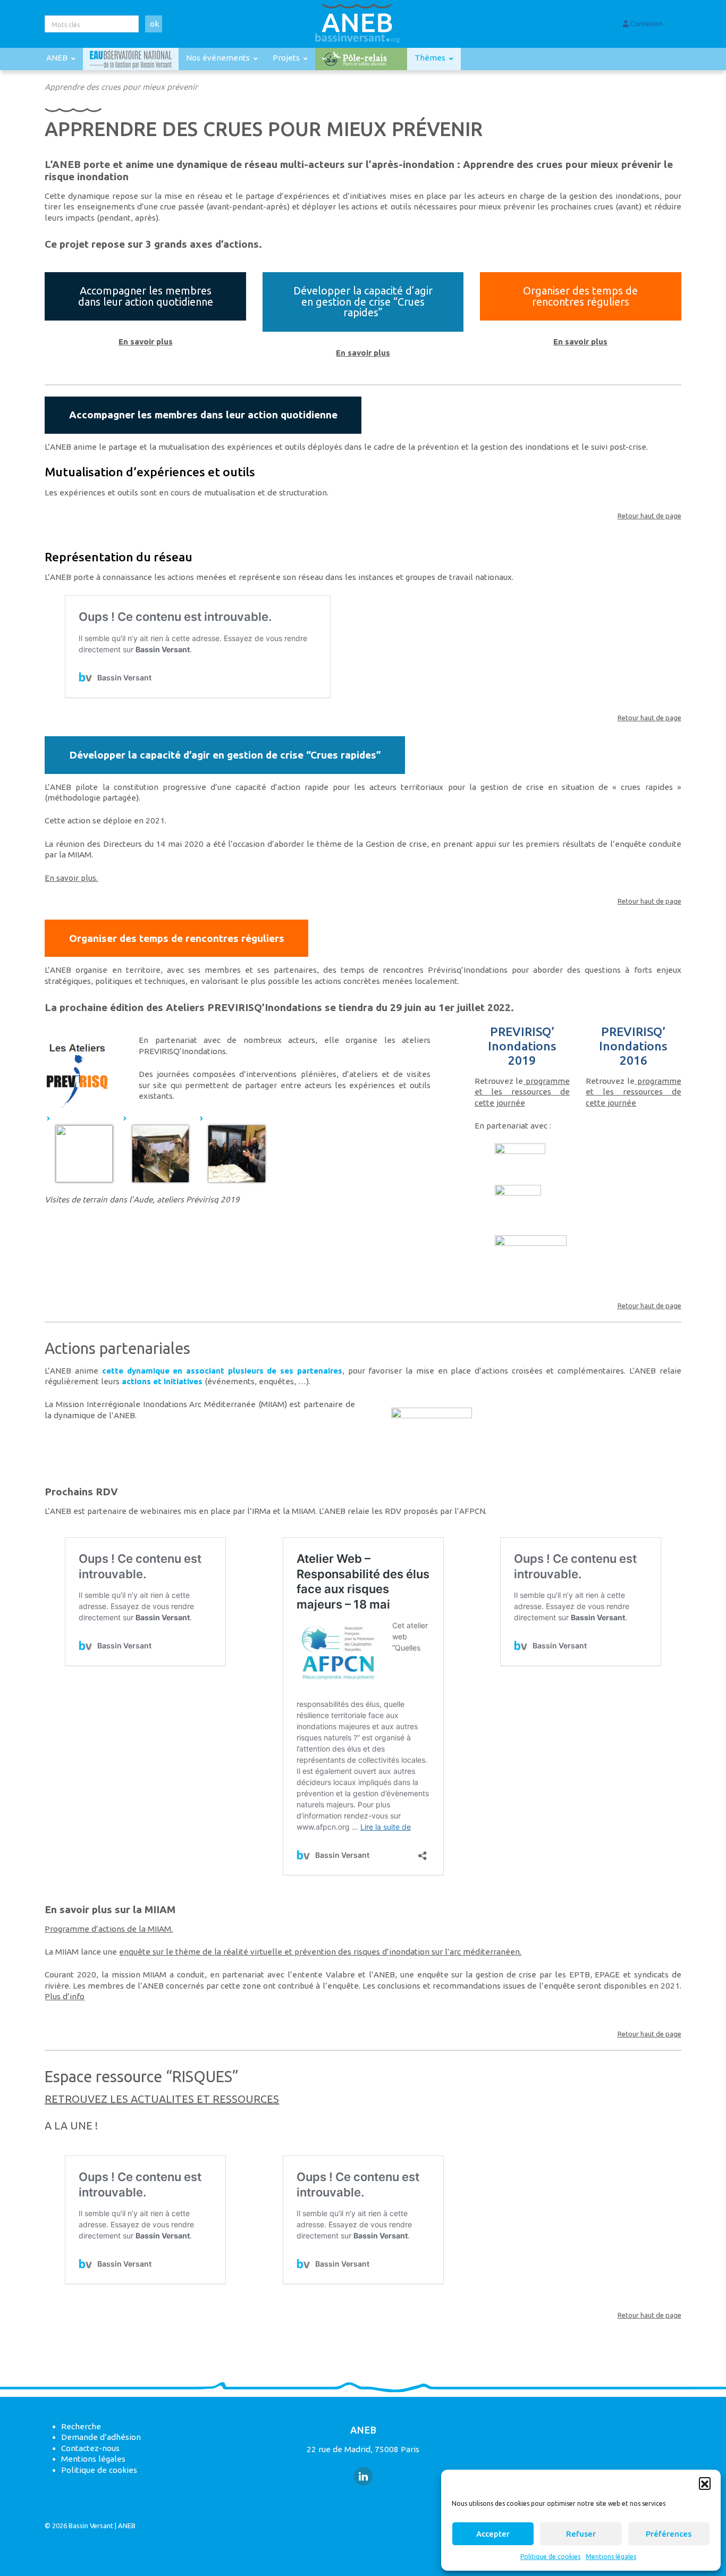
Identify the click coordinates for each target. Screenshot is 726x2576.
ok (154, 24)
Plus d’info (65, 1996)
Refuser (581, 2534)
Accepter (493, 2534)
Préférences (669, 2534)
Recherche (81, 2426)
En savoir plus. (71, 878)
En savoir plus (146, 342)
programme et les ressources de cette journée (522, 1092)
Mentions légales (611, 2557)
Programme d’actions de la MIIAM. (109, 1929)
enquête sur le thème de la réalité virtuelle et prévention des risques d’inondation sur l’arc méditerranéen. (320, 1952)
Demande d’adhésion (101, 2437)
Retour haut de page (649, 516)
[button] (705, 2483)
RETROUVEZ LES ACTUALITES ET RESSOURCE (159, 2099)
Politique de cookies (550, 2557)
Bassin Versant (91, 2526)
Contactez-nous (90, 2448)
